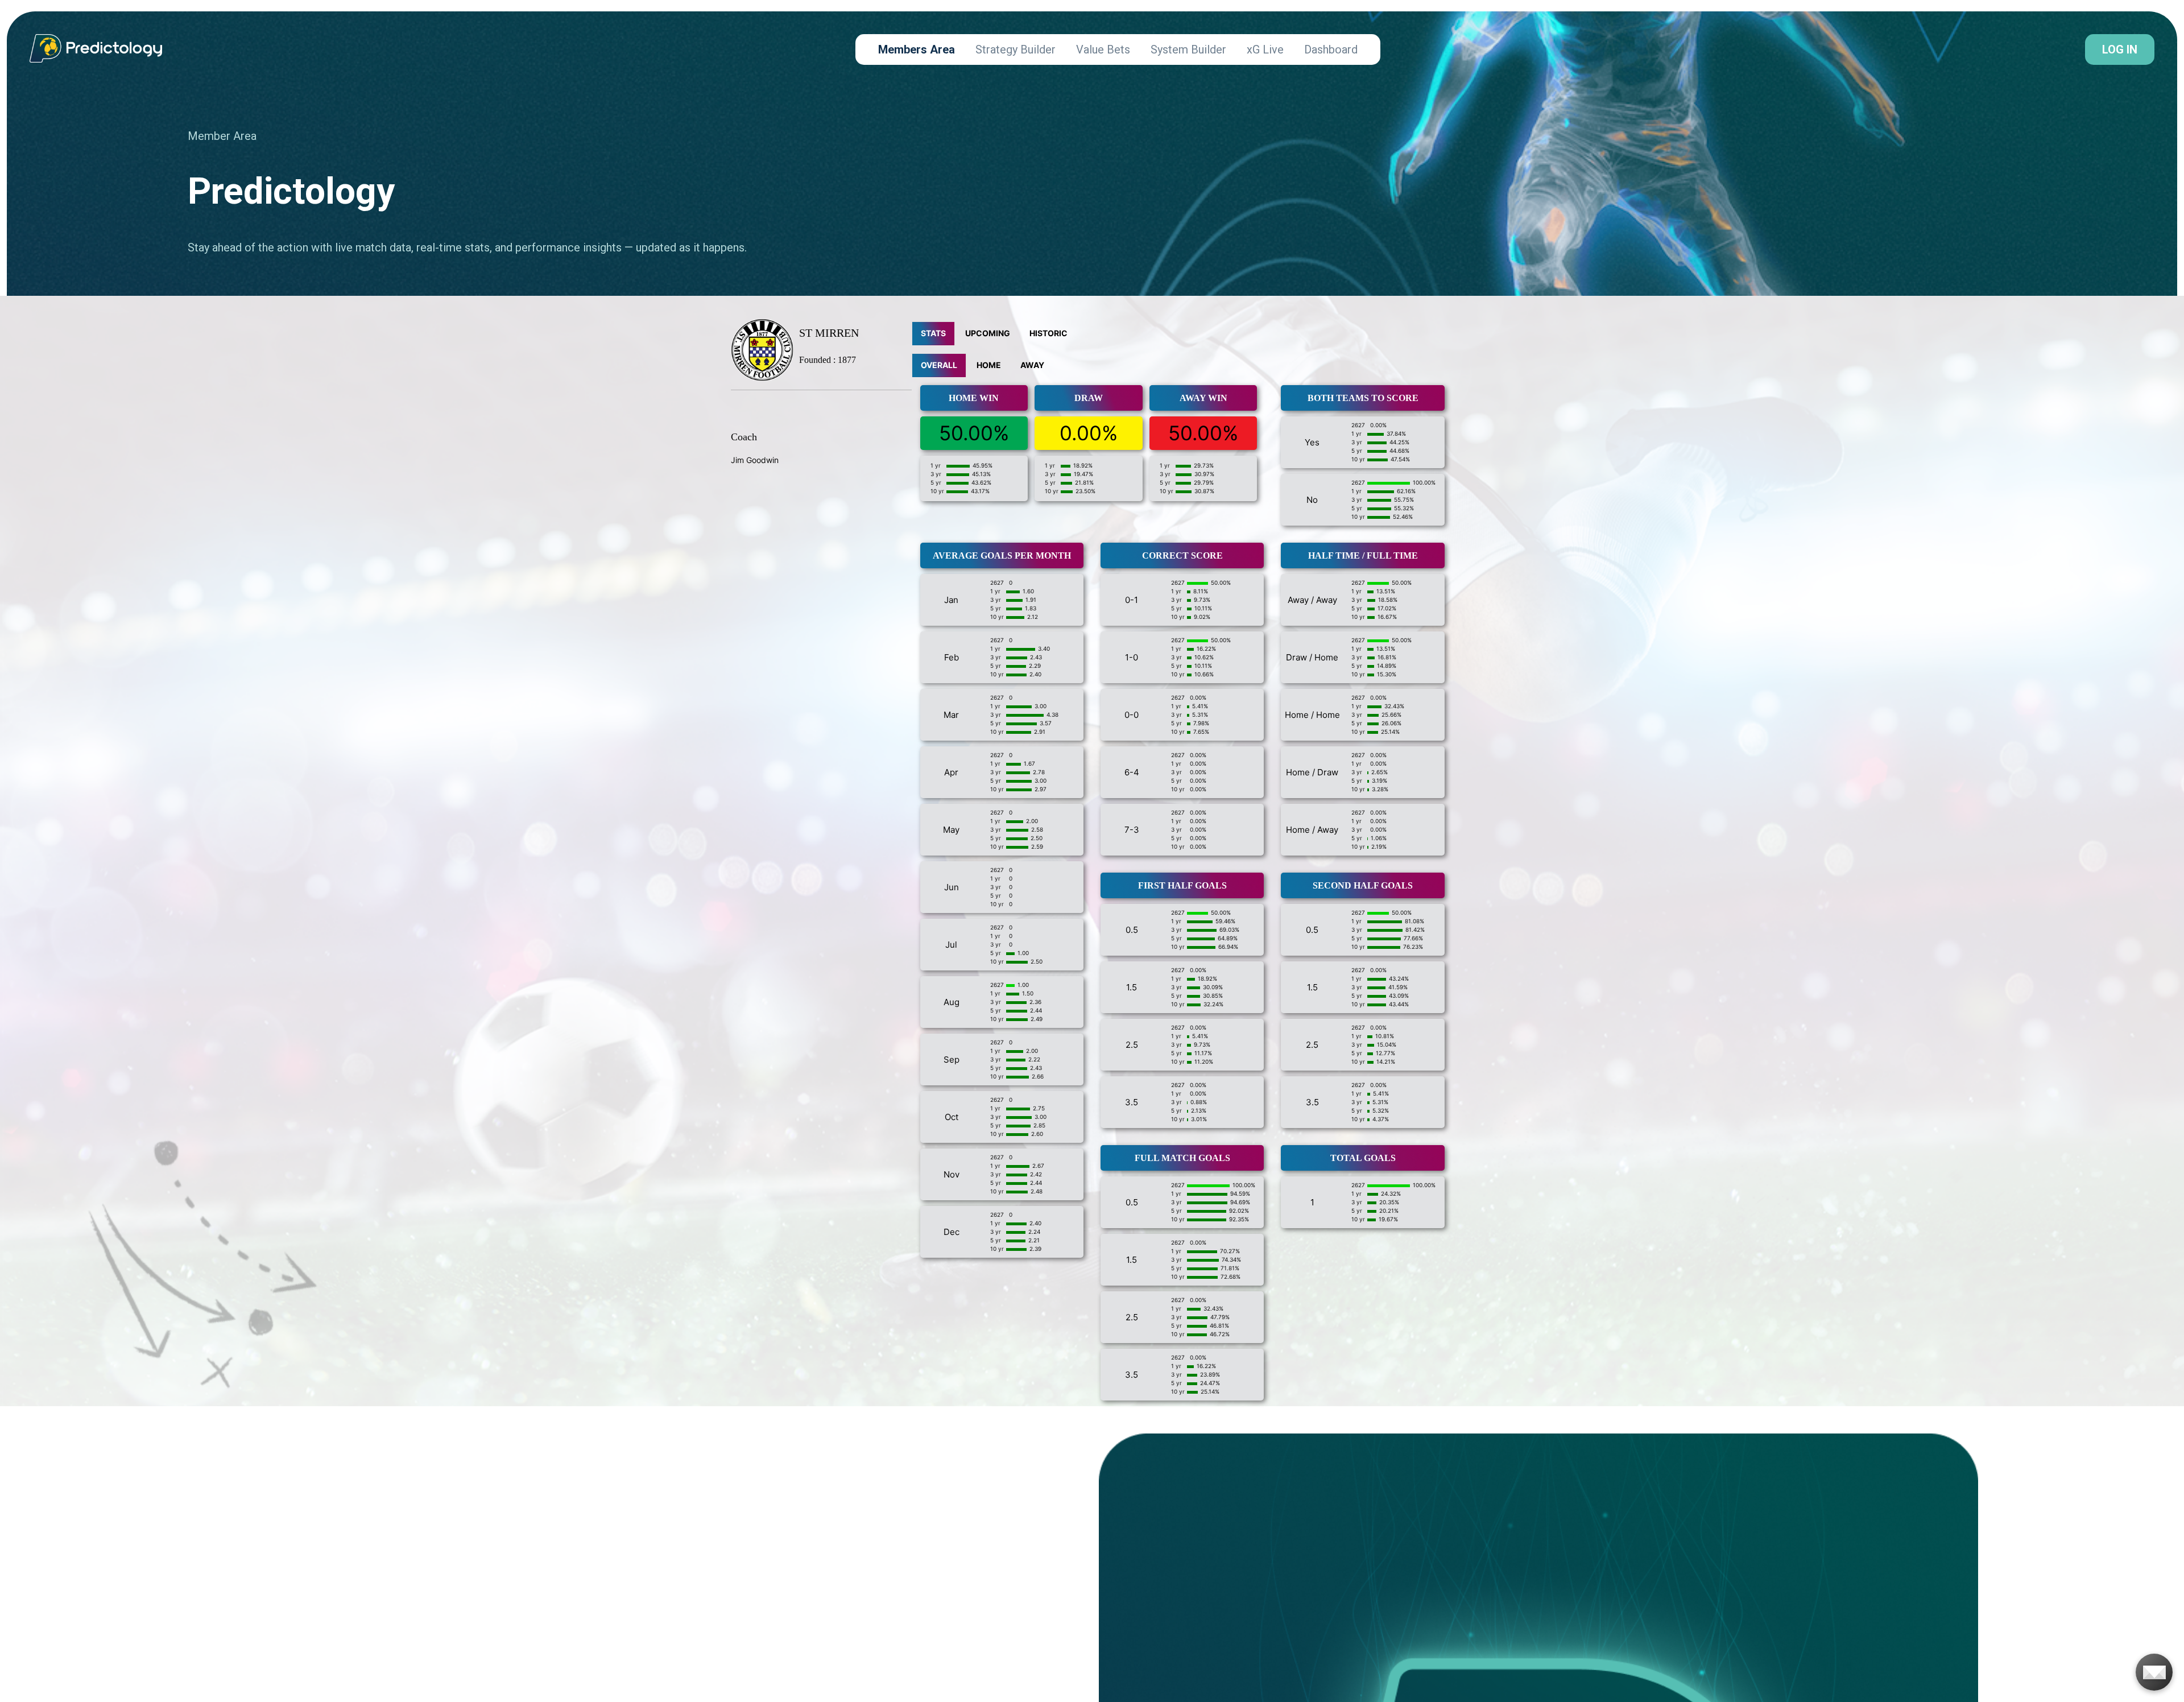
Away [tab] (1032, 365)
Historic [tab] (1048, 333)
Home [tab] (989, 365)
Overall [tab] (939, 365)
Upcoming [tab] (988, 333)
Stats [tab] (933, 333)
